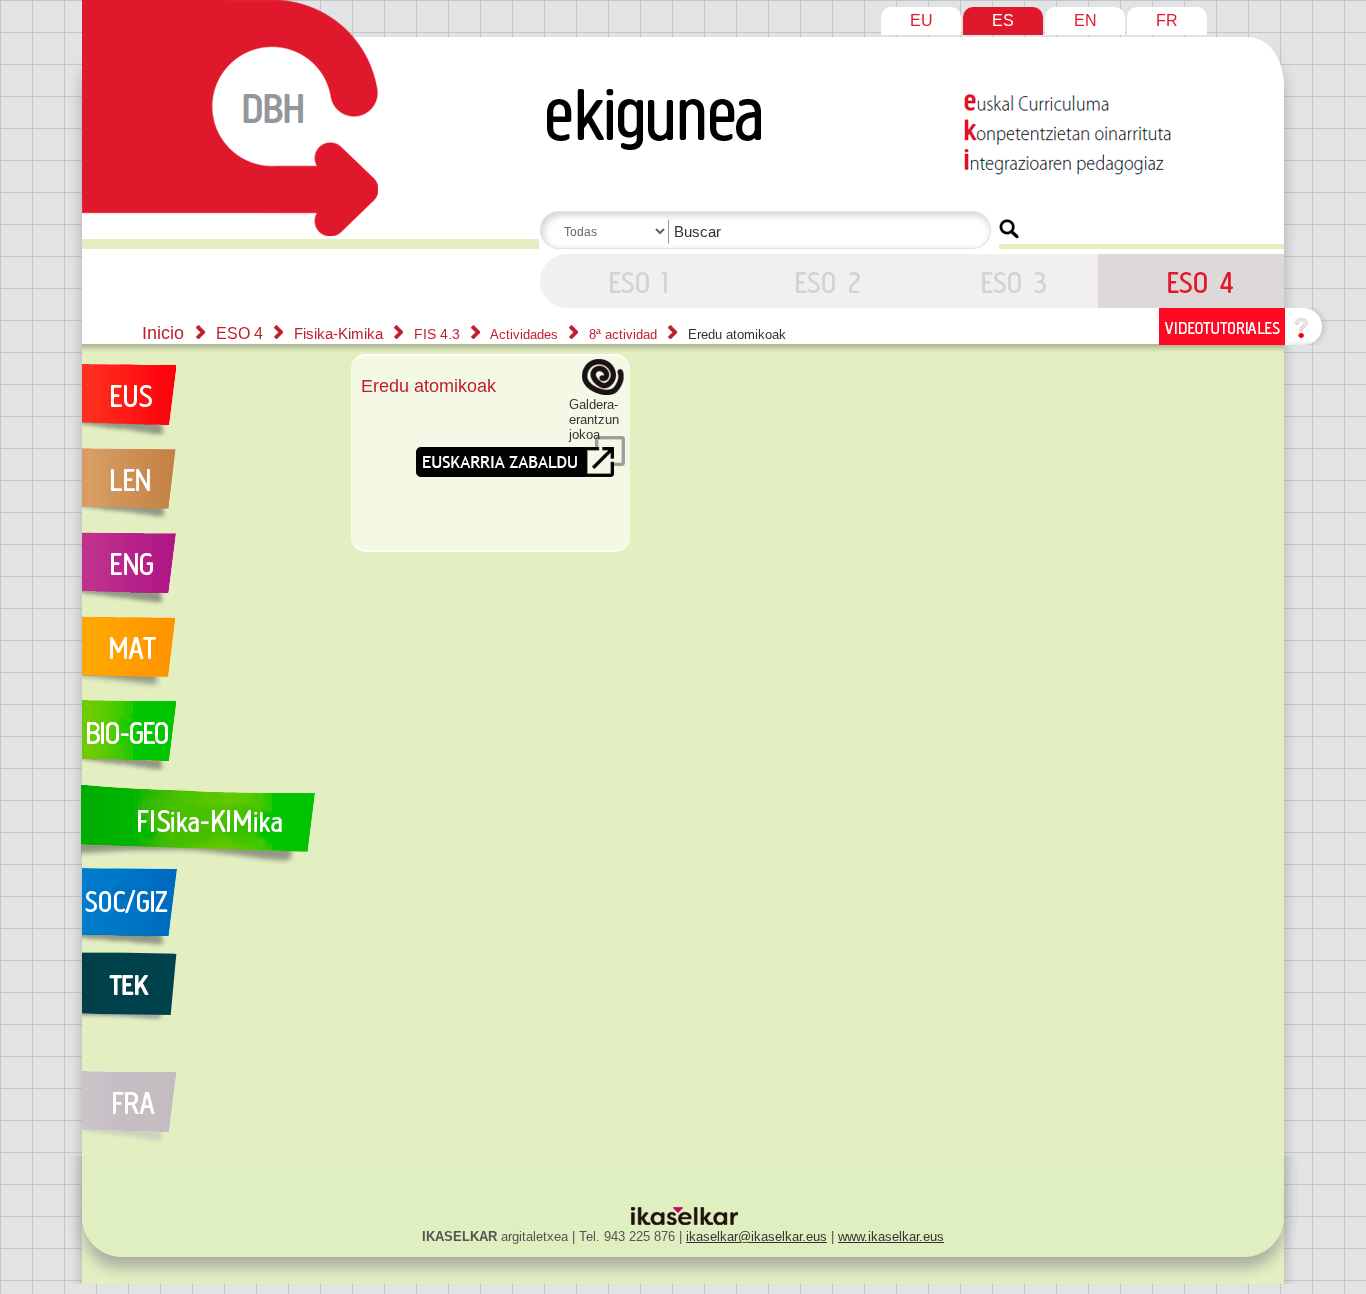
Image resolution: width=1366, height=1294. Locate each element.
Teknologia (206, 994)
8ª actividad (625, 334)
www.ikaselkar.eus (891, 1236)
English (206, 574)
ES (1003, 20)
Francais (206, 1096)
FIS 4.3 (439, 334)
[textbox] (769, 231)
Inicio (163, 333)
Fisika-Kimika (340, 333)
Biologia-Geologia (206, 742)
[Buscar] (1009, 229)
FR (1167, 20)
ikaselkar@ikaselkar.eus (756, 1236)
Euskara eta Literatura (206, 406)
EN (1085, 20)
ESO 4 (633, 281)
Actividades (526, 334)
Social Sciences (206, 910)
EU (921, 20)
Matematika (206, 658)
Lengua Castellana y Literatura (206, 490)
